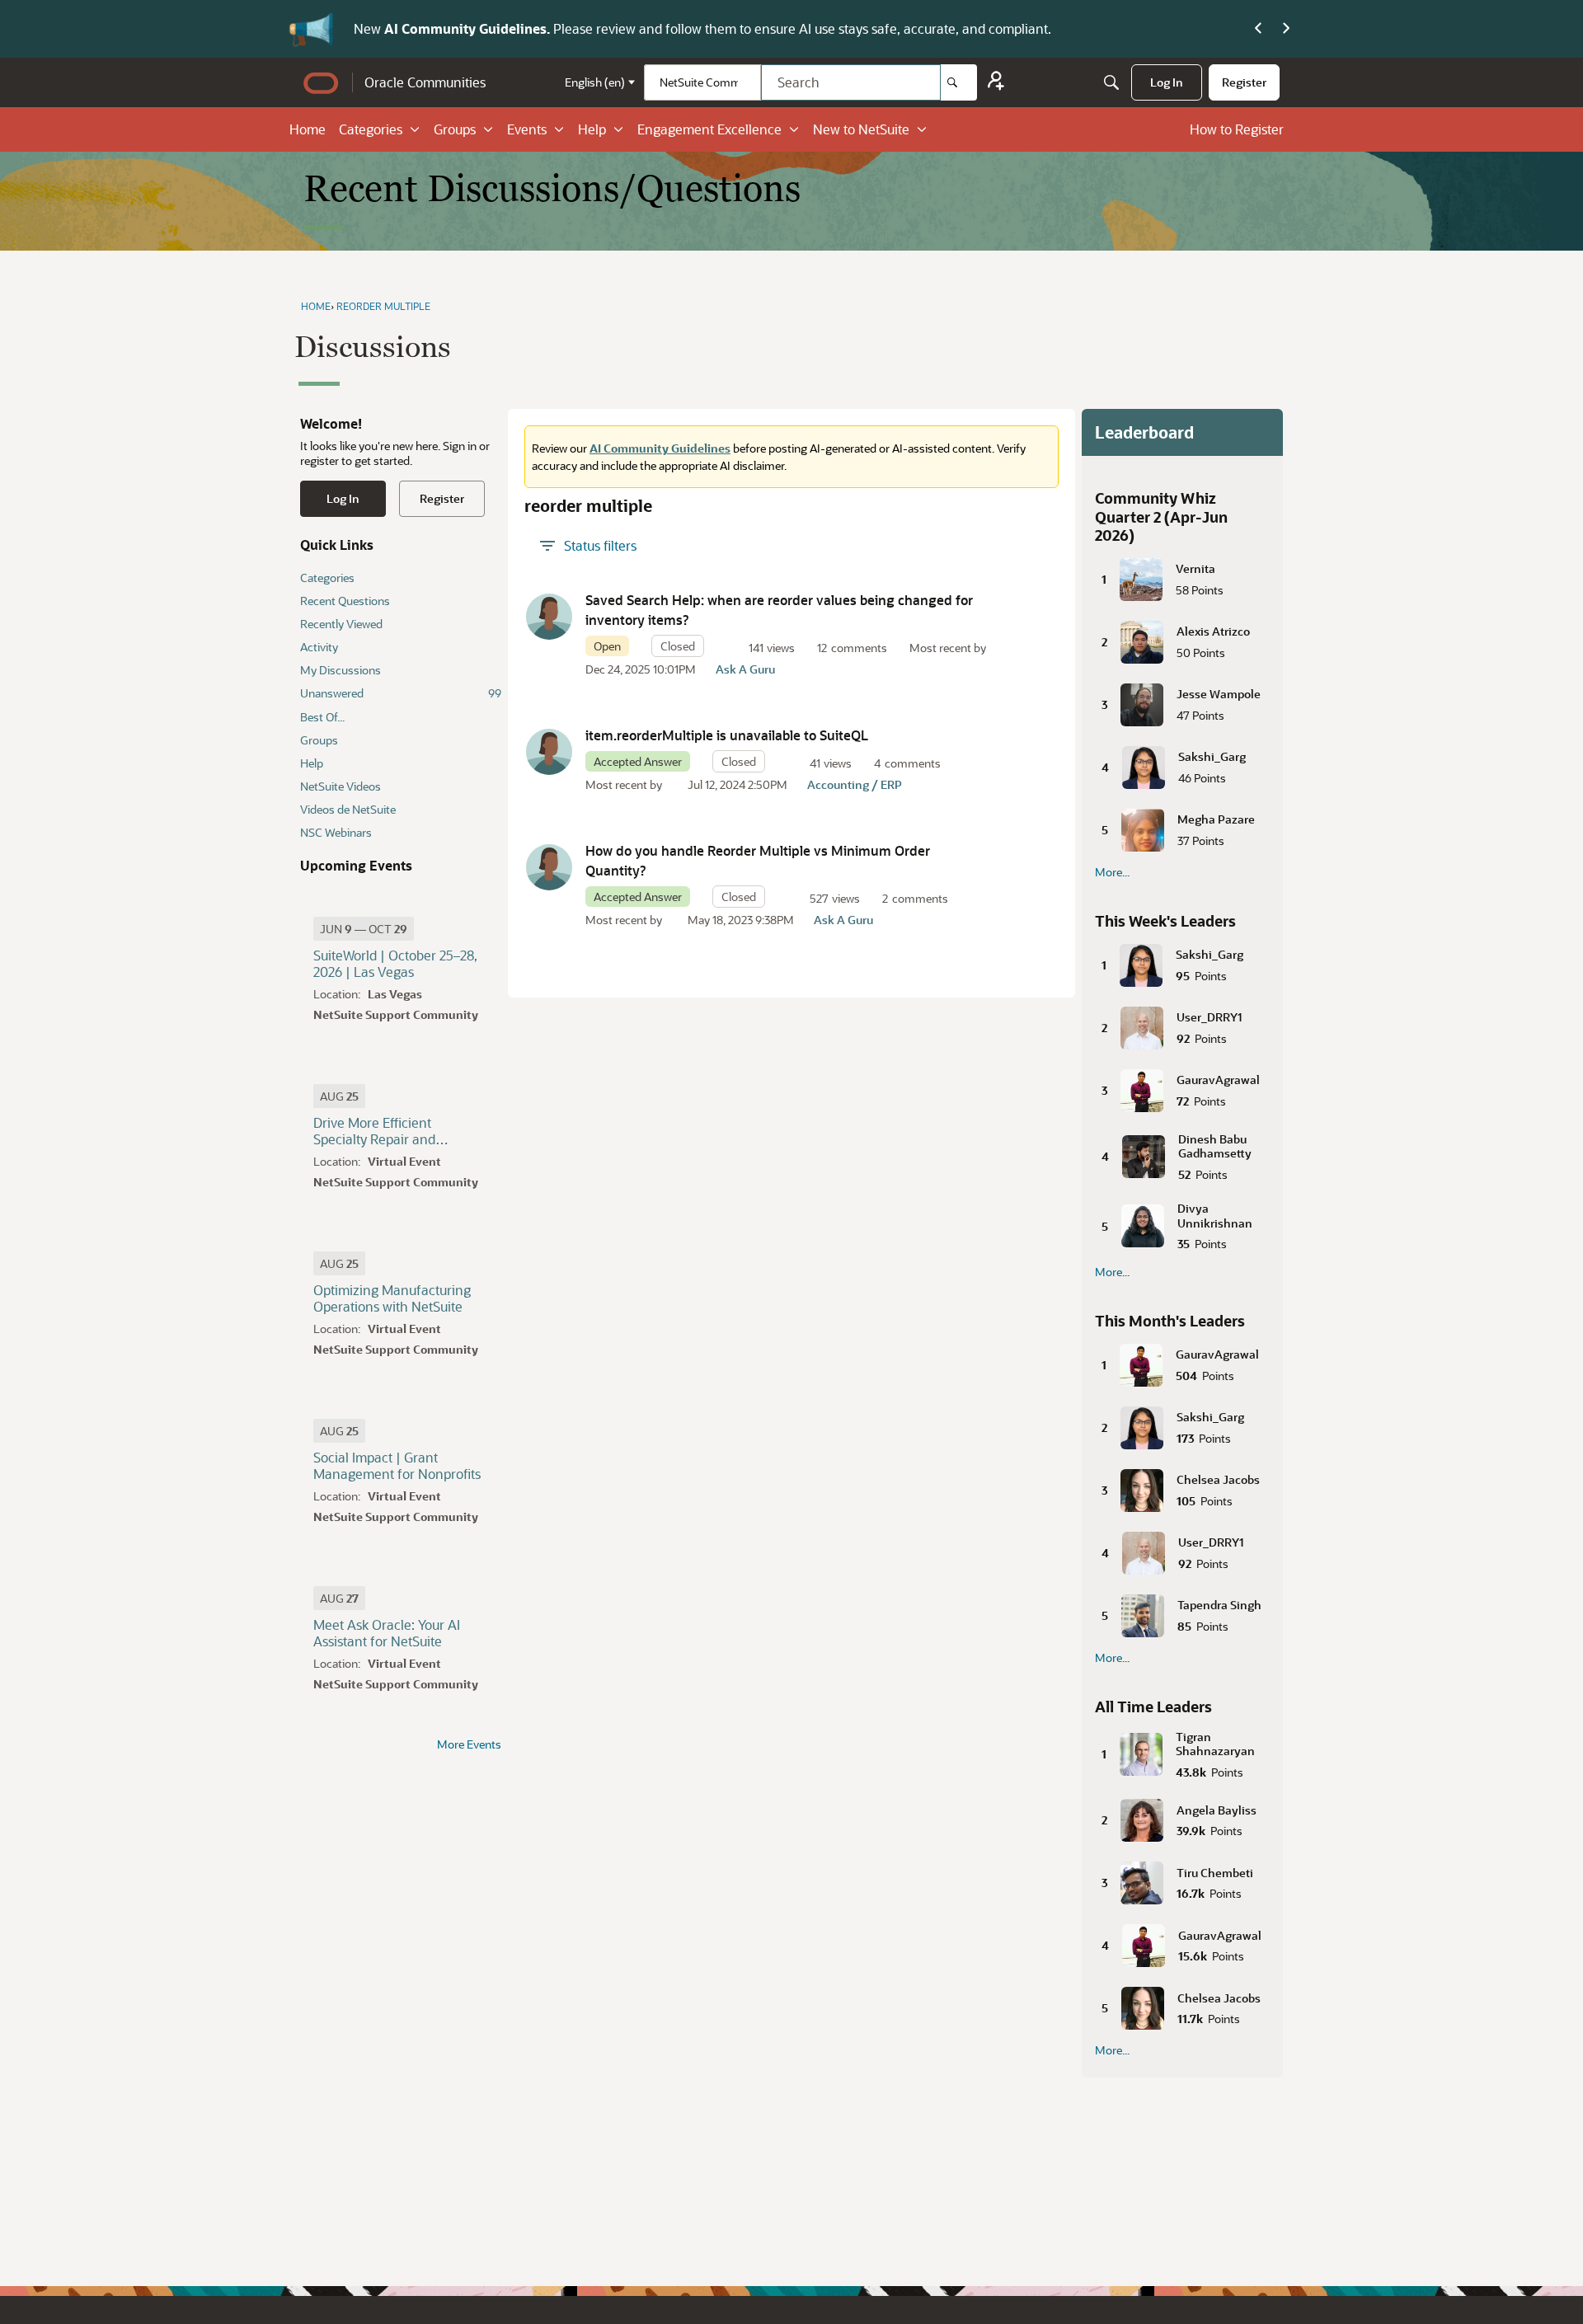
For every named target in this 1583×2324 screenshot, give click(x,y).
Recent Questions (345, 601)
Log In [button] (343, 498)
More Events (469, 1744)
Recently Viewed (341, 624)
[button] (549, 617)
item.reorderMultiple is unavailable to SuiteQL (727, 735)
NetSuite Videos (341, 786)
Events (527, 129)
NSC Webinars (336, 832)
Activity (319, 647)
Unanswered (401, 693)
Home (308, 129)
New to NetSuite (861, 129)
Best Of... (322, 717)
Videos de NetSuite (348, 809)
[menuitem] (1167, 82)
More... (1112, 872)
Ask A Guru (745, 669)
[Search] (959, 82)
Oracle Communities (425, 82)
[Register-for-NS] (996, 83)
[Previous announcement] (1258, 29)
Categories (371, 129)
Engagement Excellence (709, 129)
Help (592, 129)
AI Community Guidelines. (469, 28)
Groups (455, 129)
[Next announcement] (1286, 29)
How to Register (1237, 129)
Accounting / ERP (855, 784)
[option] (364, 929)
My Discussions (341, 670)
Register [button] (442, 498)
